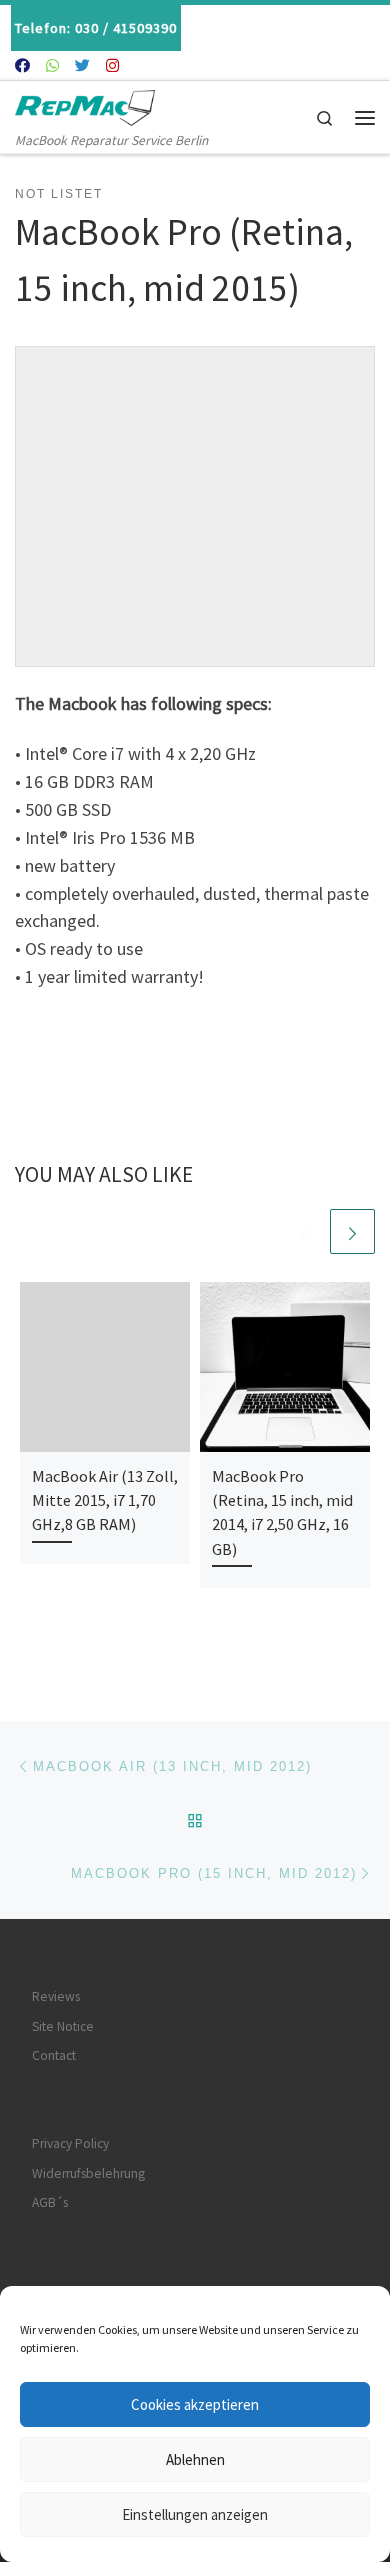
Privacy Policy (70, 2143)
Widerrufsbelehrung (88, 2173)
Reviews (56, 1996)
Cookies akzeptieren (195, 2404)
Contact (54, 2055)
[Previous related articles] (304, 1231)
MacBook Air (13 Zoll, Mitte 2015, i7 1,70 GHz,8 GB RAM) (105, 1500)
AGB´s (50, 2202)
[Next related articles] (352, 1231)
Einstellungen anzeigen (195, 2514)
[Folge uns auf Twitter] (82, 65)
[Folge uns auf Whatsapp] (52, 65)
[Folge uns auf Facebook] (22, 65)
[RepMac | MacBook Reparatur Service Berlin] (85, 105)
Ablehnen (195, 2459)
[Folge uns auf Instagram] (112, 65)
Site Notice (63, 2026)
